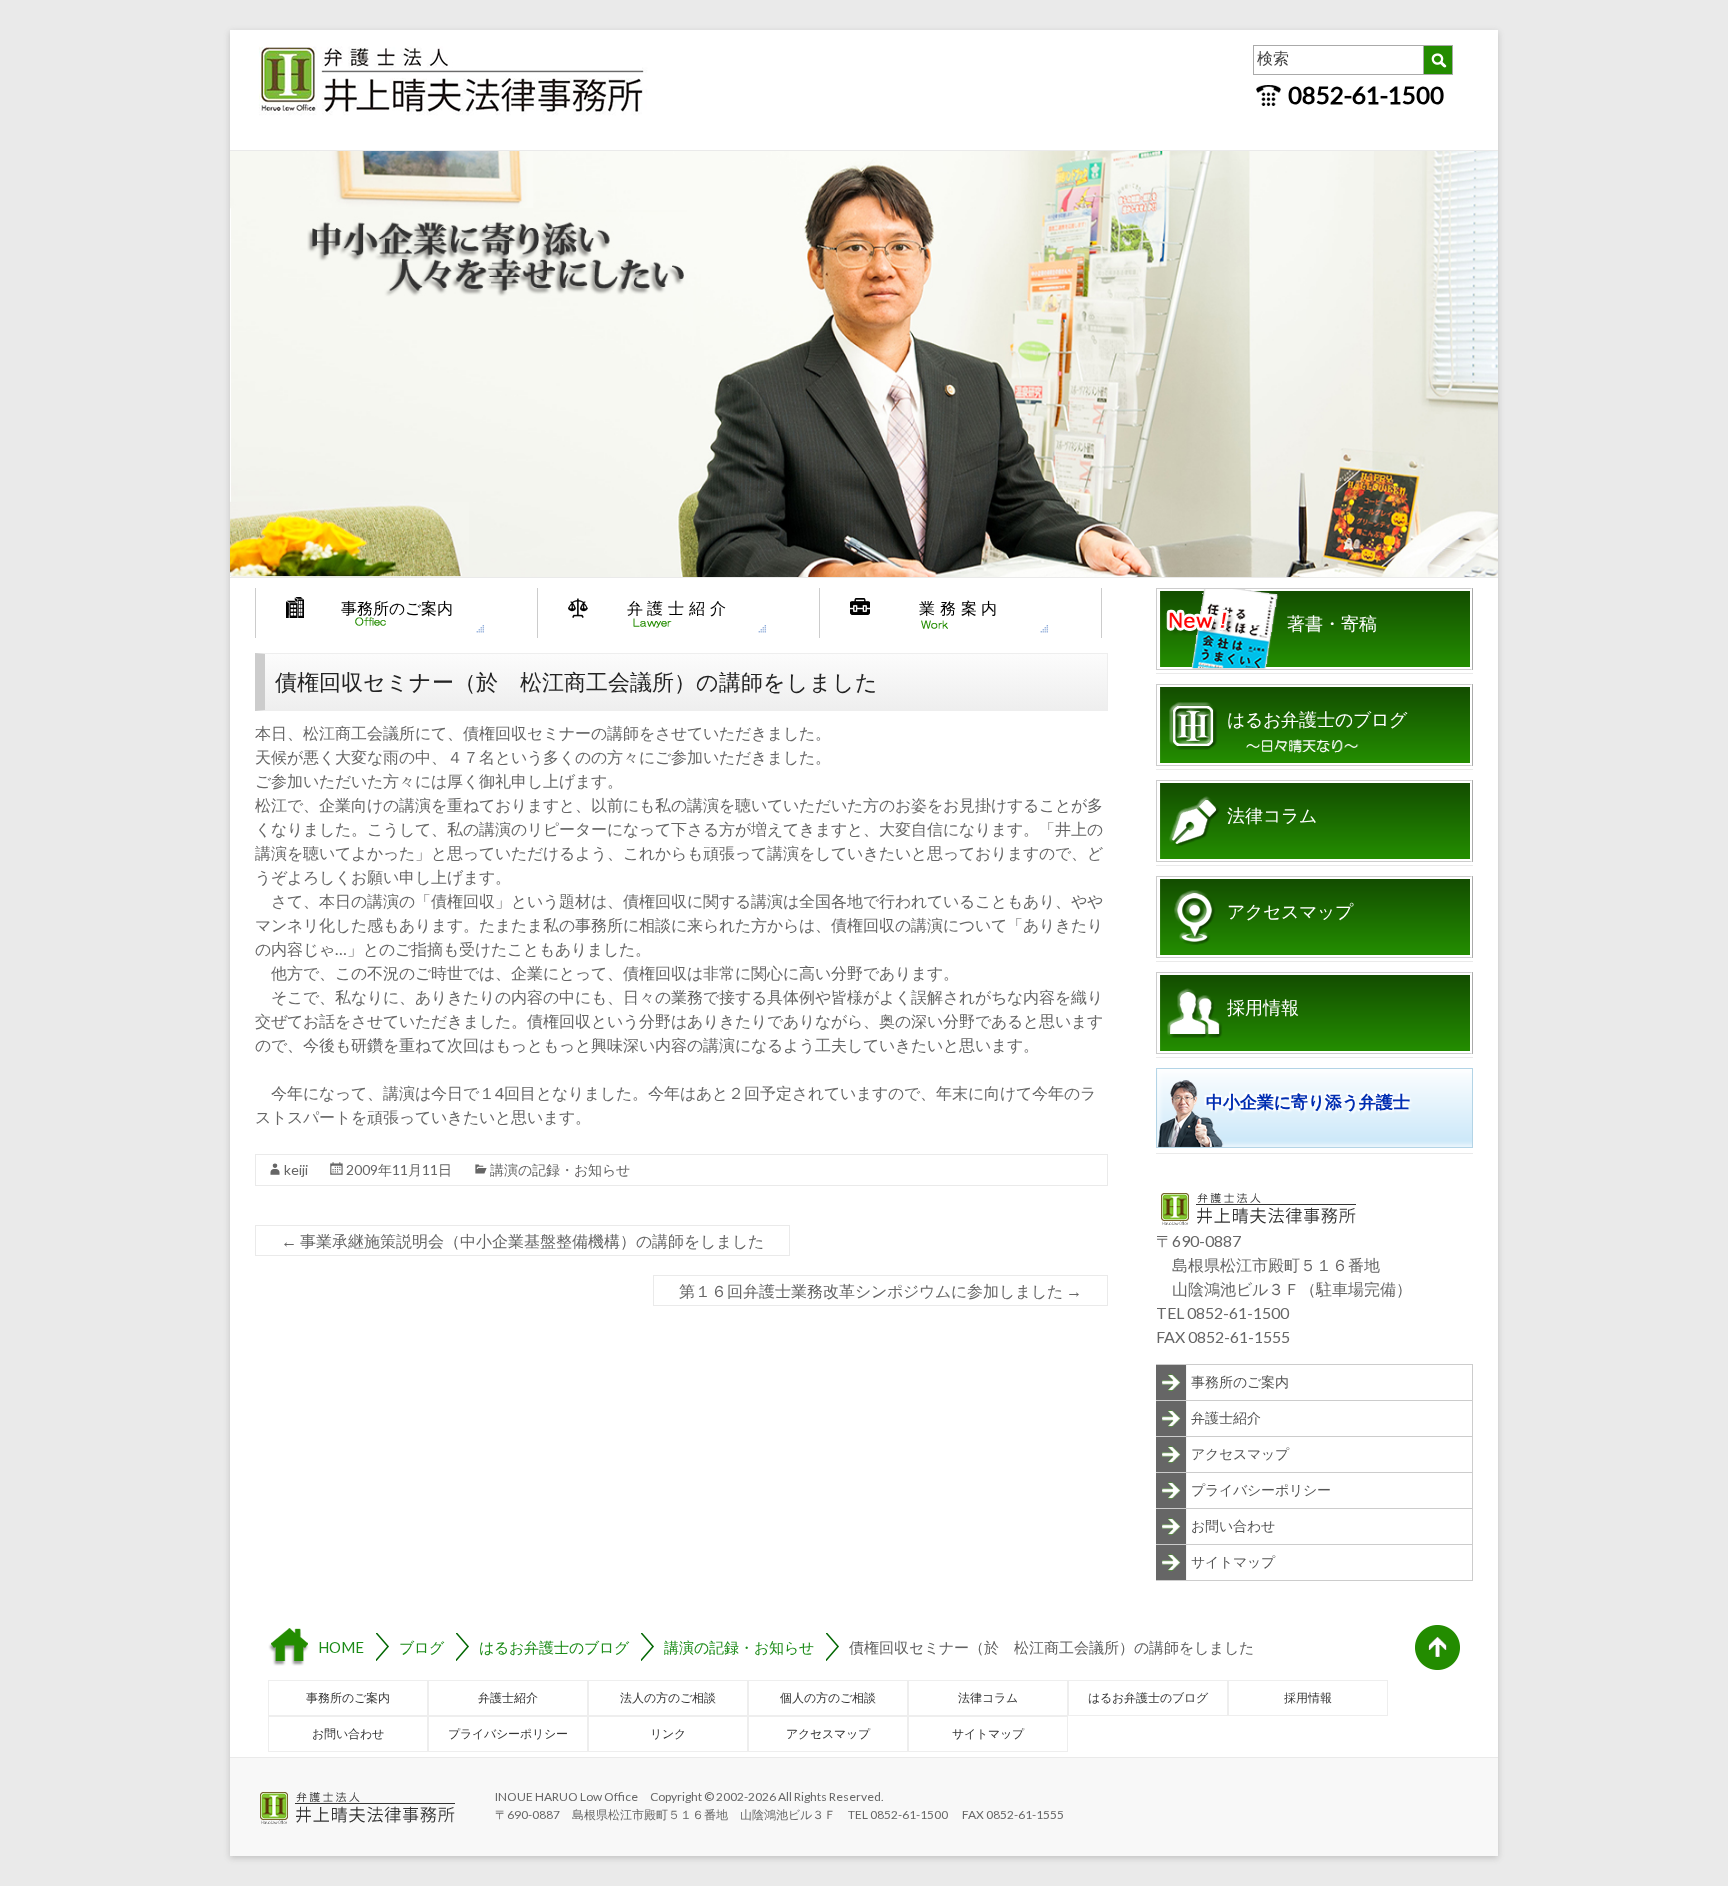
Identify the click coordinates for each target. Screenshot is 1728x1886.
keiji (296, 1169)
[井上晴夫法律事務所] (455, 49)
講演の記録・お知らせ (560, 1169)
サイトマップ (1233, 1561)
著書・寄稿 (1332, 624)
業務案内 (960, 607)
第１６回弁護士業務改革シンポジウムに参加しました (880, 1290)
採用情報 (1263, 1008)
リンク (668, 1733)
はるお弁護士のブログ (1317, 720)
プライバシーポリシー (1261, 1489)
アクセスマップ (1290, 912)
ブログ (421, 1647)
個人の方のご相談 (828, 1697)
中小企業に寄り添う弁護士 (1308, 1102)
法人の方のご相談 (668, 1697)
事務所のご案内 (397, 607)
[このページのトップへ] (1437, 1647)
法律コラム (1272, 816)
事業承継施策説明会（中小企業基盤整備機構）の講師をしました (522, 1240)
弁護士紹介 (679, 607)
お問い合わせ (1233, 1525)
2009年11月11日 (399, 1169)
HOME (341, 1647)
